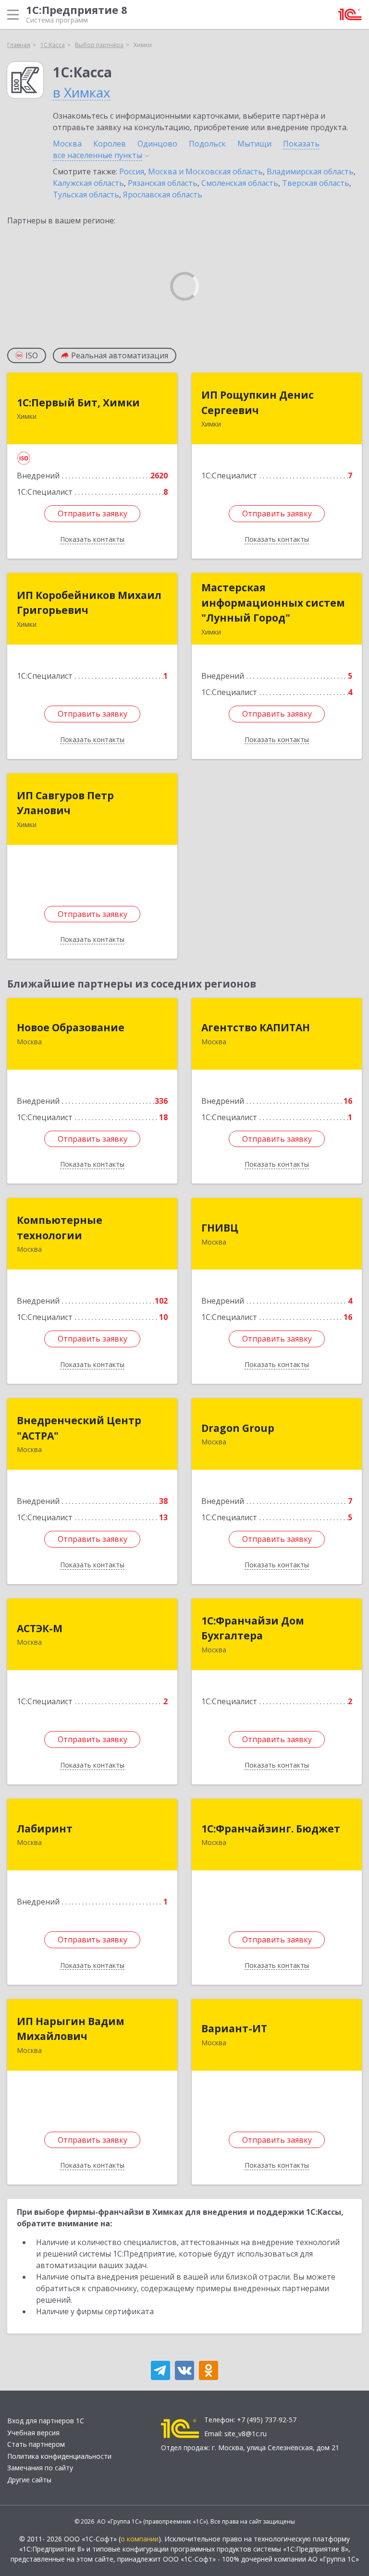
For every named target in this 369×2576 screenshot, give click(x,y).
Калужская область (88, 183)
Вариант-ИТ (234, 2028)
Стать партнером (36, 2444)
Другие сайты (29, 2480)
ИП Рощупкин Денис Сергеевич (258, 403)
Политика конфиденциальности (59, 2456)
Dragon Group (238, 1428)
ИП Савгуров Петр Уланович (65, 803)
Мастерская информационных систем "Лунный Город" (273, 603)
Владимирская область (310, 171)
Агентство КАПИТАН (256, 1027)
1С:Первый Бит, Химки (78, 403)
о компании (140, 2539)
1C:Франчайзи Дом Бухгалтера (253, 1628)
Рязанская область (163, 183)
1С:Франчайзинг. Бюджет (271, 1829)
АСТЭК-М (40, 1628)
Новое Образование (71, 1027)
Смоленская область (240, 183)
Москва (67, 144)
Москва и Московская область (205, 171)
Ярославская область (163, 195)
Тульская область (86, 195)
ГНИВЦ (220, 1228)
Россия (132, 171)
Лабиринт (45, 1829)
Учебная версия (33, 2433)
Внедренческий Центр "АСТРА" (79, 1428)
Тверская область (316, 183)
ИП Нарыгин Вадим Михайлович (71, 2029)
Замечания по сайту (40, 2468)
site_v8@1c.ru (246, 2434)
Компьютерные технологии (60, 1228)
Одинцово (157, 144)
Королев (110, 144)
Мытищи (254, 144)
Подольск (207, 144)
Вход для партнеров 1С (46, 2421)
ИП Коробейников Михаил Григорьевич (89, 603)
